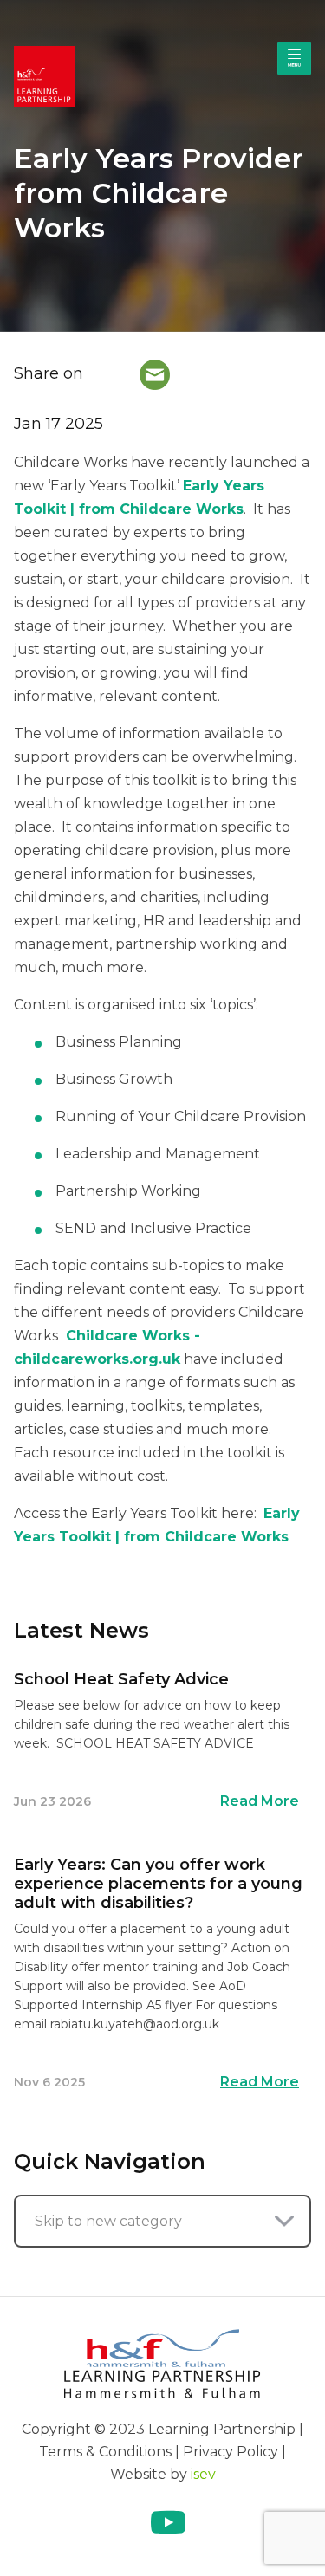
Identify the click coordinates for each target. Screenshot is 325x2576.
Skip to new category (108, 2221)
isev (203, 2474)
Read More (260, 1801)
